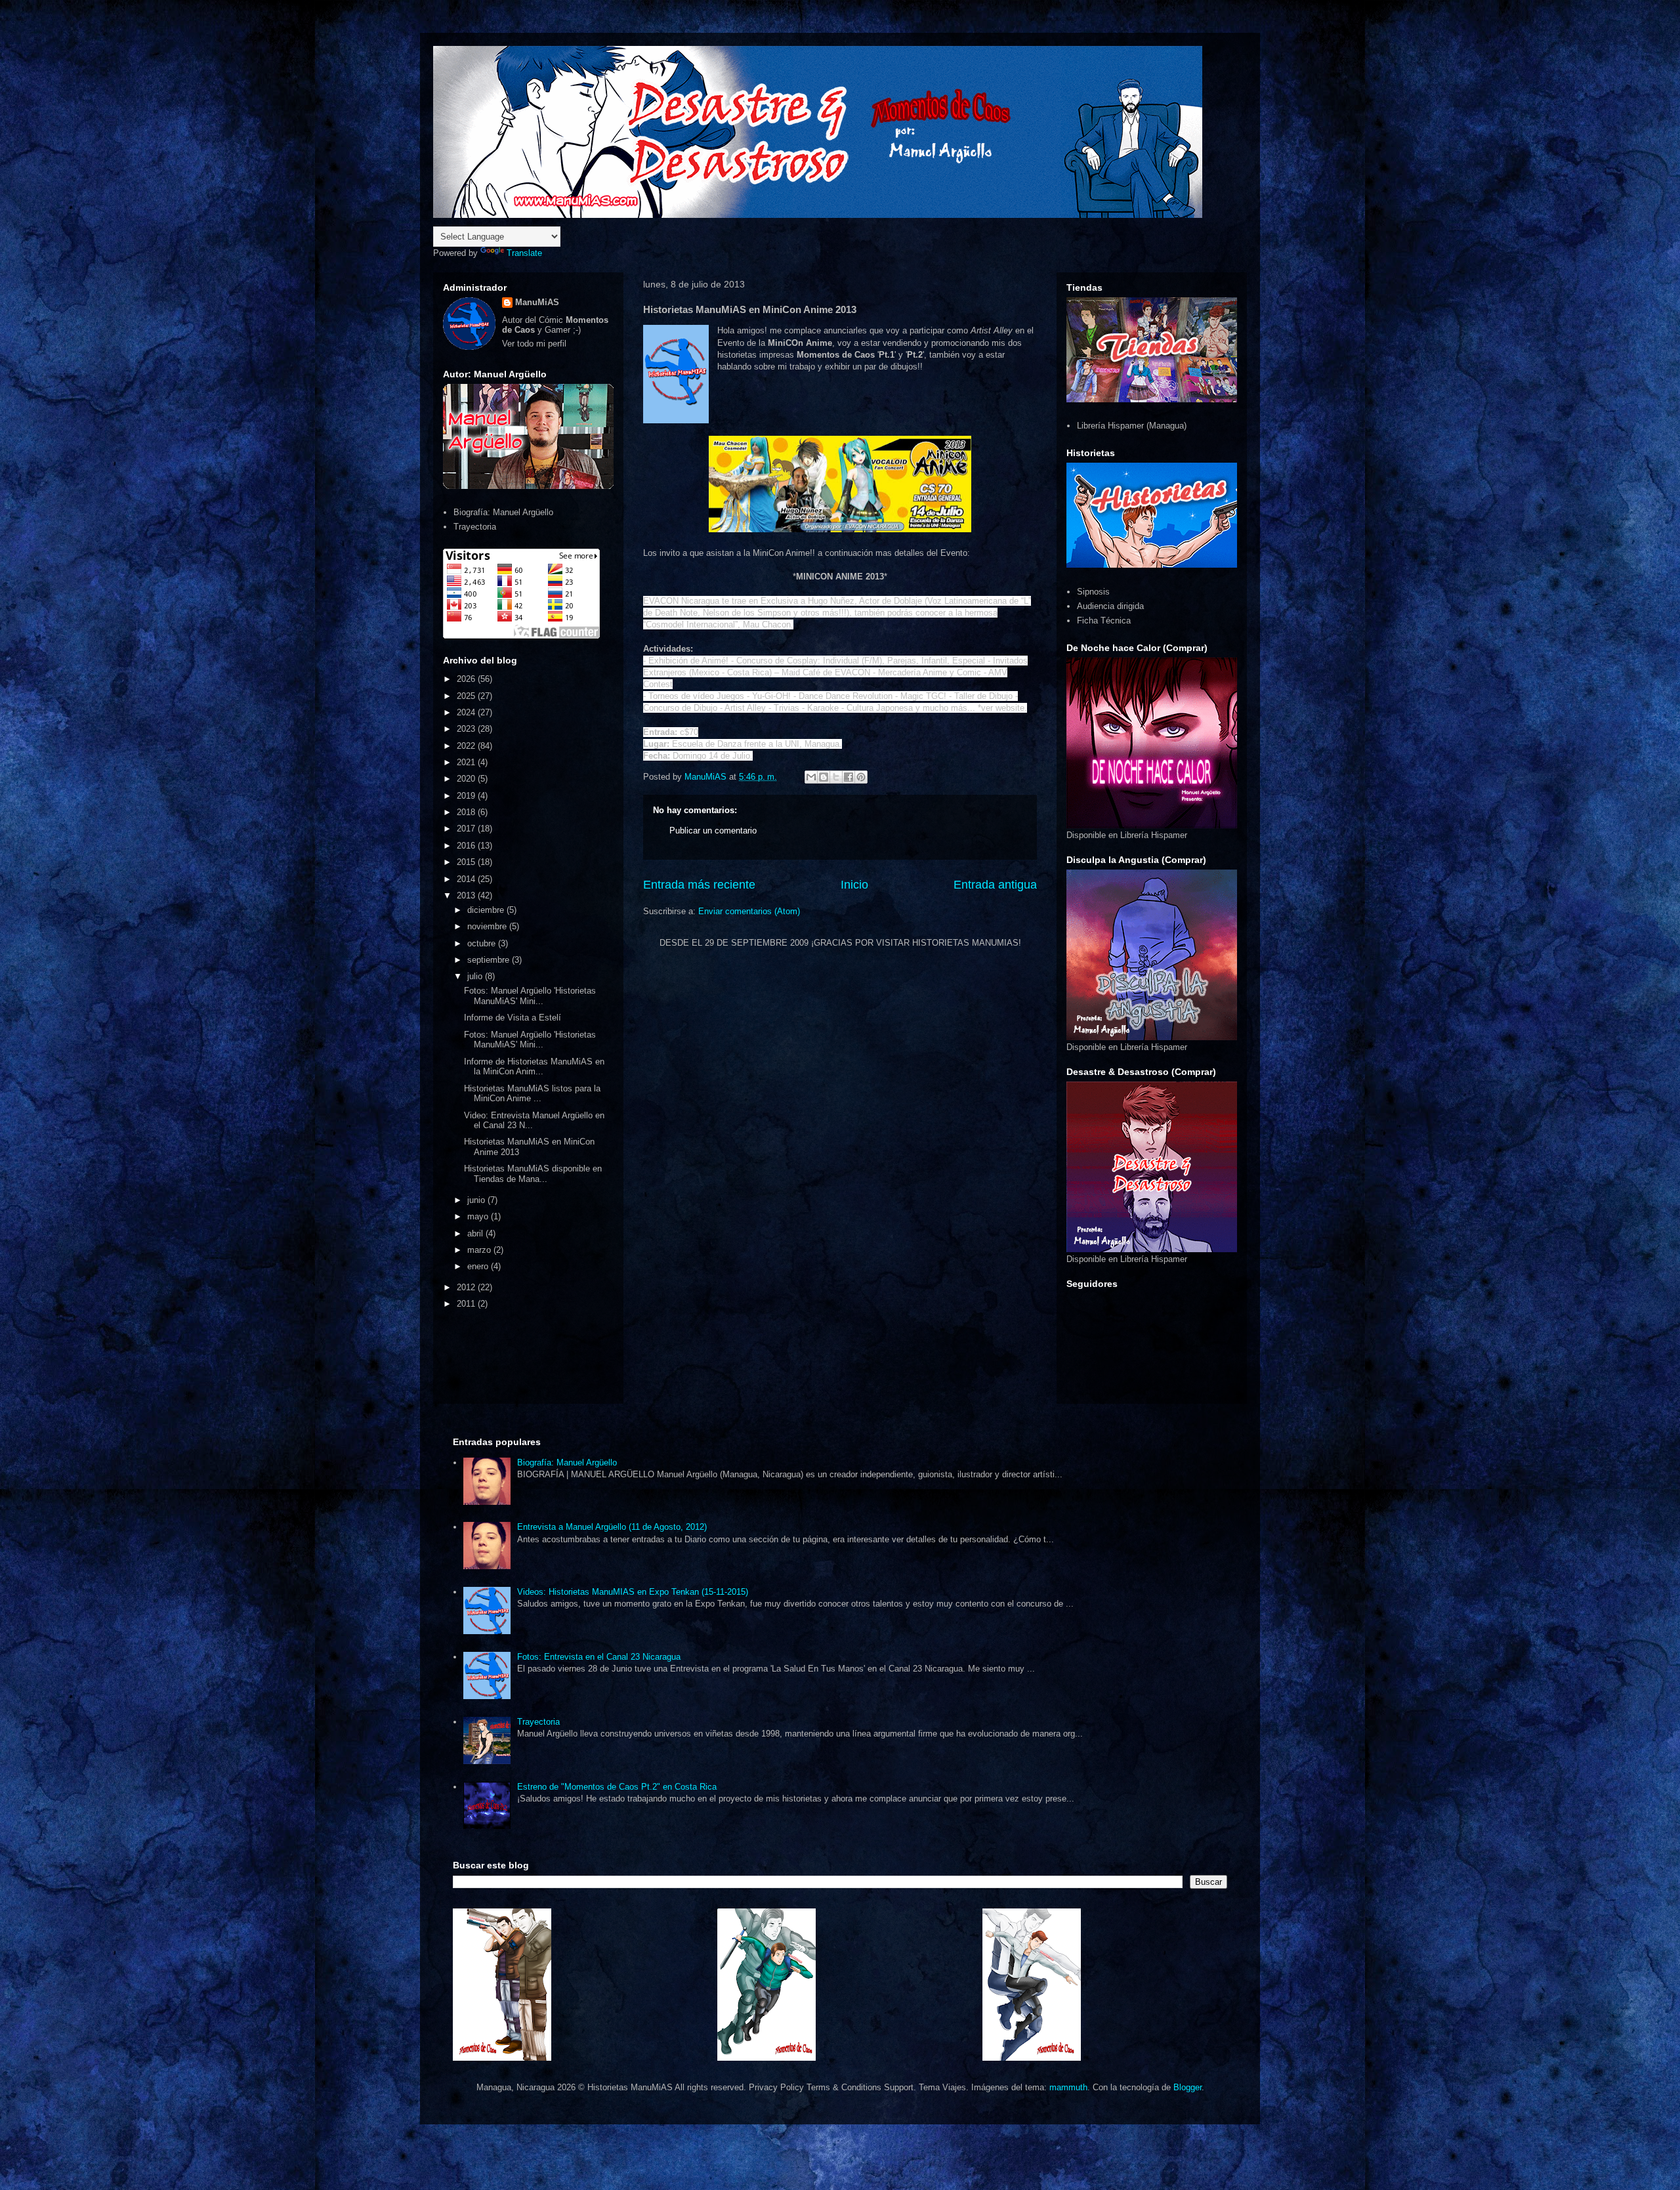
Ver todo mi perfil (534, 344)
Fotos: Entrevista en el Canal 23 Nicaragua (599, 1657)
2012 (467, 1287)
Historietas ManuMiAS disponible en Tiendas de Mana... (533, 1174)
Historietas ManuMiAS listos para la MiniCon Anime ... (532, 1094)
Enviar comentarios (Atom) (749, 911)
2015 (467, 862)
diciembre (487, 910)
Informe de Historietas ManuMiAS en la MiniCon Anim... (534, 1067)
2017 (467, 829)
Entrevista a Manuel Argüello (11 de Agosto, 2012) (612, 1527)
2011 (467, 1304)
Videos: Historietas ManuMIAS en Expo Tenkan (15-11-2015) (633, 1592)
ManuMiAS (537, 302)
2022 (467, 746)
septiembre (490, 960)
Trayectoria (475, 527)
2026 (467, 679)
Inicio (854, 885)
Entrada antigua (995, 885)
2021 (467, 762)
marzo (480, 1250)
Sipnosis (1093, 592)
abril (476, 1233)
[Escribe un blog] (824, 777)
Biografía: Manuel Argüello (503, 512)
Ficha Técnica (1104, 621)
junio (477, 1200)
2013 (467, 895)
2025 (467, 696)
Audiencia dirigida (1110, 606)
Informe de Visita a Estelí (513, 1018)
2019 (467, 796)
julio (476, 976)
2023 (467, 729)
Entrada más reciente (699, 885)
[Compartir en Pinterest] (861, 777)
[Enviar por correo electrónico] (811, 777)
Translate (524, 253)
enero (479, 1266)
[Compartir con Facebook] (849, 777)
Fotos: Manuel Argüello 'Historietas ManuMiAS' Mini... (530, 996)
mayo (479, 1216)
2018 (467, 812)
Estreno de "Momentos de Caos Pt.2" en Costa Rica (617, 1787)
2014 (467, 879)
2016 (467, 846)
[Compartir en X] (836, 777)
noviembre (488, 926)
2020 (467, 779)
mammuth (1068, 2087)
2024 (467, 712)
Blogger (1187, 2087)
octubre (483, 943)
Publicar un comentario (713, 831)
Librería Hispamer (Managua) (1132, 426)
